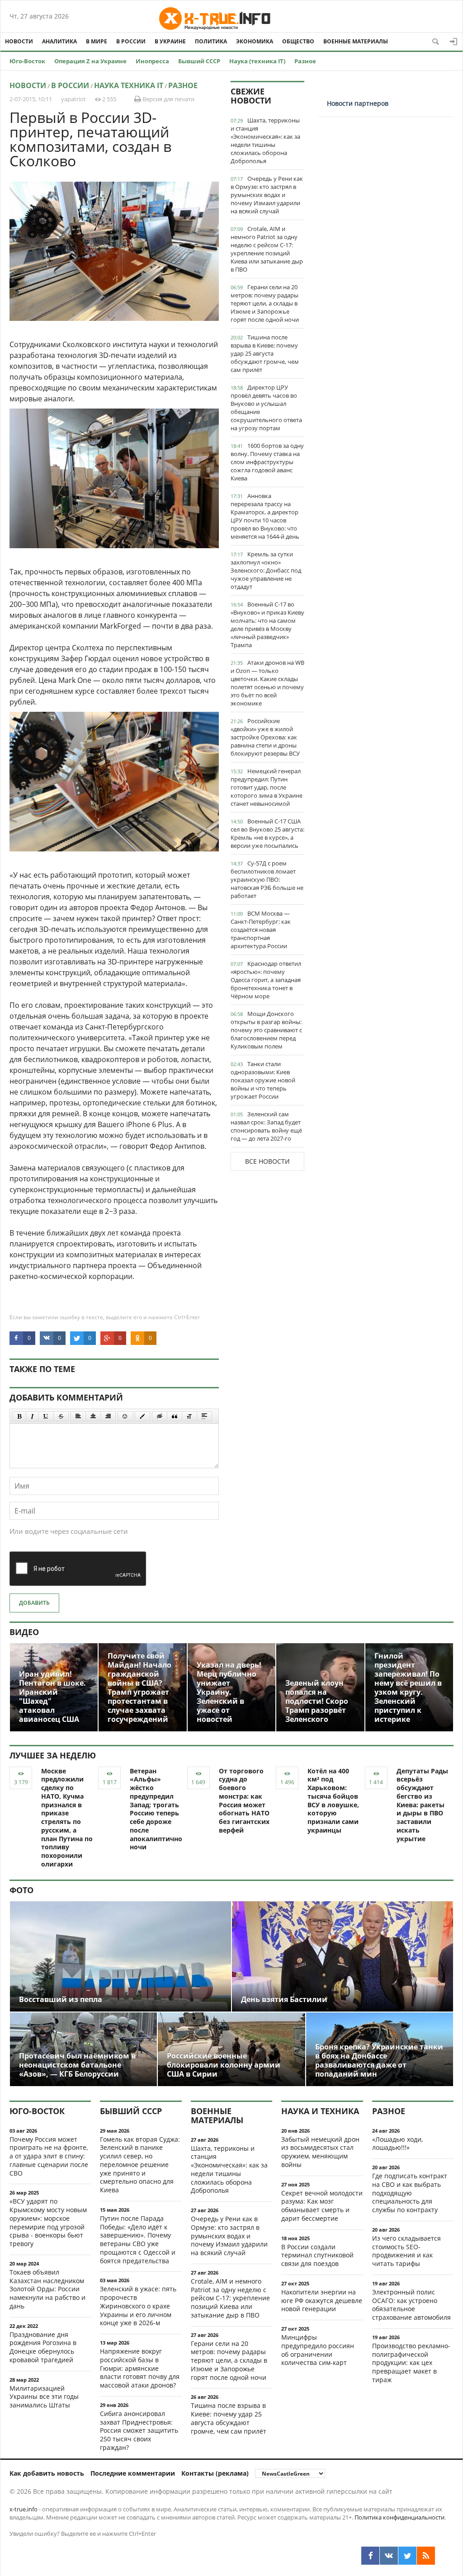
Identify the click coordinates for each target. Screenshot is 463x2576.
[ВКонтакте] (389, 2556)
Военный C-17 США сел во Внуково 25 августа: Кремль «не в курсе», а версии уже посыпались (267, 833)
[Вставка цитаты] (175, 1416)
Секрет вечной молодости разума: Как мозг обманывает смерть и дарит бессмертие (322, 2206)
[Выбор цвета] (142, 1416)
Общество (298, 41)
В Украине (170, 41)
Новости (19, 41)
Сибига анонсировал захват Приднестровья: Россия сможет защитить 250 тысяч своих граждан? (139, 2430)
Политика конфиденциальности (399, 2517)
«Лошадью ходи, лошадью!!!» (397, 2144)
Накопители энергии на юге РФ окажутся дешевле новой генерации (322, 2301)
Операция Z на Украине (90, 61)
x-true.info (24, 2509)
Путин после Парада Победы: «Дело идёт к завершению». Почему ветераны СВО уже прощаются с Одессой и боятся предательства (138, 2240)
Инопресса (152, 61)
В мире (97, 41)
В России (131, 41)
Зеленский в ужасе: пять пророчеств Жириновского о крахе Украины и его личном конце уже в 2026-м (138, 2306)
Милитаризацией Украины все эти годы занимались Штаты (44, 2397)
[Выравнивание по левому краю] (78, 1416)
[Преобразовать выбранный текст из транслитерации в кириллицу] (189, 1416)
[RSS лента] (426, 2556)
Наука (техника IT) (257, 61)
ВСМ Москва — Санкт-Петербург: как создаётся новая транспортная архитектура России (261, 930)
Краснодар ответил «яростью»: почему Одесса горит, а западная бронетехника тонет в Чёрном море (266, 980)
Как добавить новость (47, 2473)
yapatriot (73, 99)
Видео (24, 1632)
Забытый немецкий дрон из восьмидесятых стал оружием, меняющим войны (320, 2152)
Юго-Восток (27, 61)
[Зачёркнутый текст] (61, 1416)
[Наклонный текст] (32, 1416)
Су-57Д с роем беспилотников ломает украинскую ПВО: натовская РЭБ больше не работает (267, 879)
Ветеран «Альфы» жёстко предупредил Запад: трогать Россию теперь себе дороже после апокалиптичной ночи (158, 1809)
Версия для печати (168, 99)
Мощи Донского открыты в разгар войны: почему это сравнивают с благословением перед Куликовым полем (266, 1030)
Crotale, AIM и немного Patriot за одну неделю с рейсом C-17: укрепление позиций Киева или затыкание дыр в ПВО (267, 249)
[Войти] (454, 42)
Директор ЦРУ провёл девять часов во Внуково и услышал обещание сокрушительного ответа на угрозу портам (266, 408)
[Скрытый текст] (160, 1416)
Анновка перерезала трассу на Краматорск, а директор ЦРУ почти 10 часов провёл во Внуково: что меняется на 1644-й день (265, 516)
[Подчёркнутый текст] (46, 1416)
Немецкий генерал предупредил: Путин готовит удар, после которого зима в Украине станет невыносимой (267, 787)
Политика (211, 41)
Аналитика (59, 41)
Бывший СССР (199, 61)
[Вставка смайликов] (125, 1416)
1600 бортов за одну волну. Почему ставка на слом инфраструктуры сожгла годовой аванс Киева (267, 462)
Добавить (34, 1603)
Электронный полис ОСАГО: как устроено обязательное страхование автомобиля (411, 2305)
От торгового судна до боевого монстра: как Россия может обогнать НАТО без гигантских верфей (244, 1800)
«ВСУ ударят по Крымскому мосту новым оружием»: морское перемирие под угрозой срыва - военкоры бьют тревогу (48, 2222)
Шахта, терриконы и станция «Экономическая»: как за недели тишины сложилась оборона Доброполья (265, 141)
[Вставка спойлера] (204, 1416)
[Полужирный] (19, 1416)
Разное (305, 61)
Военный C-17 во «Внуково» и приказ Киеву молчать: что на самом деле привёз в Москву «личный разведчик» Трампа (267, 625)
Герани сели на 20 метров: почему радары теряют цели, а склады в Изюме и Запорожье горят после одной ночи (265, 303)
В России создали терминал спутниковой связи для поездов (317, 2255)
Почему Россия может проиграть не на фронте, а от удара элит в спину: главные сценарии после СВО (49, 2156)
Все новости (267, 1161)
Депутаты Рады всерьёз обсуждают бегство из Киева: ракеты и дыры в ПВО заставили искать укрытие (422, 1805)
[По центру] (93, 1416)
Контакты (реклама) (215, 2473)
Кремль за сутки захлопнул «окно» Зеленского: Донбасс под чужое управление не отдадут (266, 570)
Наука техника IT (129, 85)
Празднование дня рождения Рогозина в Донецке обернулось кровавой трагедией (43, 2347)
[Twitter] (407, 2556)
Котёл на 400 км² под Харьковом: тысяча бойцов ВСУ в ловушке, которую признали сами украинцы (333, 1800)
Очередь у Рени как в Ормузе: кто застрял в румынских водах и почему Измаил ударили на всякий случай (267, 195)
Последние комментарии (133, 2473)
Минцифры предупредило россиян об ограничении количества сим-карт (318, 2350)
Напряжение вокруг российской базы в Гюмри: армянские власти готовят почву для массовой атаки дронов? (140, 2368)
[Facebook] (370, 2556)
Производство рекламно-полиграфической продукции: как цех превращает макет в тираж (411, 2363)
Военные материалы (356, 41)
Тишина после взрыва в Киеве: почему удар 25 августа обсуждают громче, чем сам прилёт (265, 353)
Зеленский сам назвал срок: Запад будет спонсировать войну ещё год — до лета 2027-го (266, 1126)
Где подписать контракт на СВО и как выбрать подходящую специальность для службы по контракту (410, 2193)
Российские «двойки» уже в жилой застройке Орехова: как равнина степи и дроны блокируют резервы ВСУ (265, 737)
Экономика (255, 41)
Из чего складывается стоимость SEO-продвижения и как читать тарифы (406, 2251)
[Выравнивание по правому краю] (108, 1416)
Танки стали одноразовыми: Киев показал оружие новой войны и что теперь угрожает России (263, 1080)
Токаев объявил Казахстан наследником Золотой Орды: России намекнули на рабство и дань (47, 2289)
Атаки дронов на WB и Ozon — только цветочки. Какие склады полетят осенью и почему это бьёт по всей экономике (267, 683)
